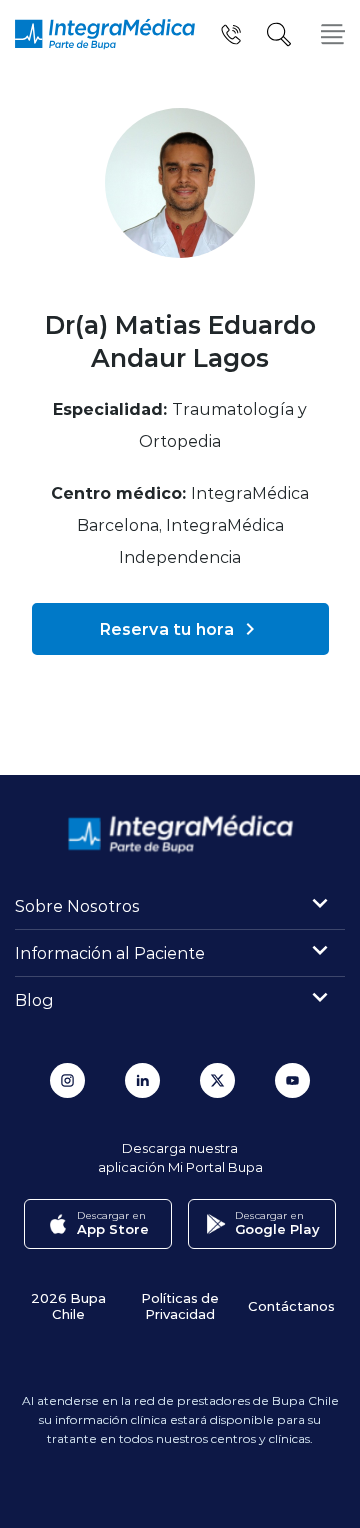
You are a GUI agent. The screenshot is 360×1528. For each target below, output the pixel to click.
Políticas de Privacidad (180, 1305)
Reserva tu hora (167, 628)
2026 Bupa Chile (68, 1305)
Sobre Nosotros (77, 905)
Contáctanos (291, 1305)
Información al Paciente (110, 952)
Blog (34, 999)
